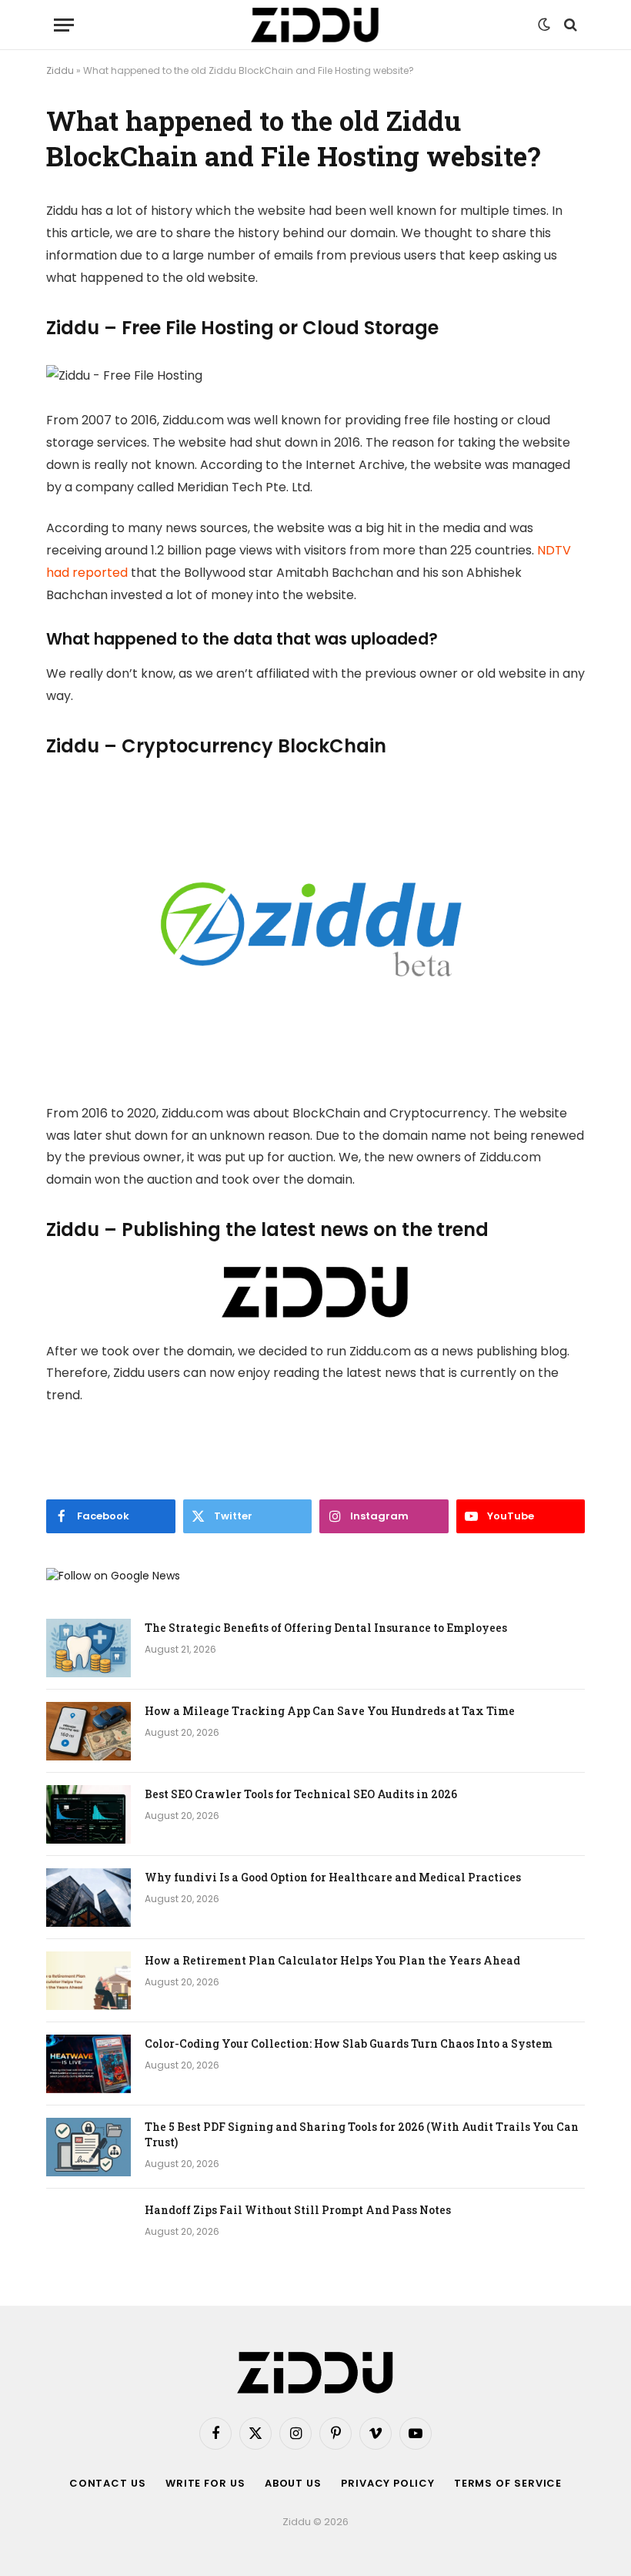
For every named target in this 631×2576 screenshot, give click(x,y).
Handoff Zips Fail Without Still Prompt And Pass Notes (298, 2210)
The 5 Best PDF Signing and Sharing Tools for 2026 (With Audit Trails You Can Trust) (362, 2134)
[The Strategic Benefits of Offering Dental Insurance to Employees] (88, 1648)
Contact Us (108, 2483)
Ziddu (60, 70)
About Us (293, 2483)
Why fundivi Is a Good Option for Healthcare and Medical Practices (333, 1877)
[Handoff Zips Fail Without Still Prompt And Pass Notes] (88, 2230)
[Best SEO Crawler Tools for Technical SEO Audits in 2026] (88, 1814)
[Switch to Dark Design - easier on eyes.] (544, 25)
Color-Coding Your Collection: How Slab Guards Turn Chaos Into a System (349, 2043)
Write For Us (205, 2483)
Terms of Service (508, 2483)
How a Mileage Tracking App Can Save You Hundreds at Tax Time (330, 1711)
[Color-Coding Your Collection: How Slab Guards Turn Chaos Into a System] (88, 2064)
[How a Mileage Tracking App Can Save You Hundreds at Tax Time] (88, 1731)
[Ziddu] (315, 25)
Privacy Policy (388, 2483)
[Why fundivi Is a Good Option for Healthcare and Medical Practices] (88, 1898)
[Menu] (64, 25)
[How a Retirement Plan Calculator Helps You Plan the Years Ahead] (88, 1981)
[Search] (569, 25)
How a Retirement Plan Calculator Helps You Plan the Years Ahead (332, 1960)
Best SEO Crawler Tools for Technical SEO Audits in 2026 (301, 1794)
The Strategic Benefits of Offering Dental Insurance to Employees (326, 1628)
